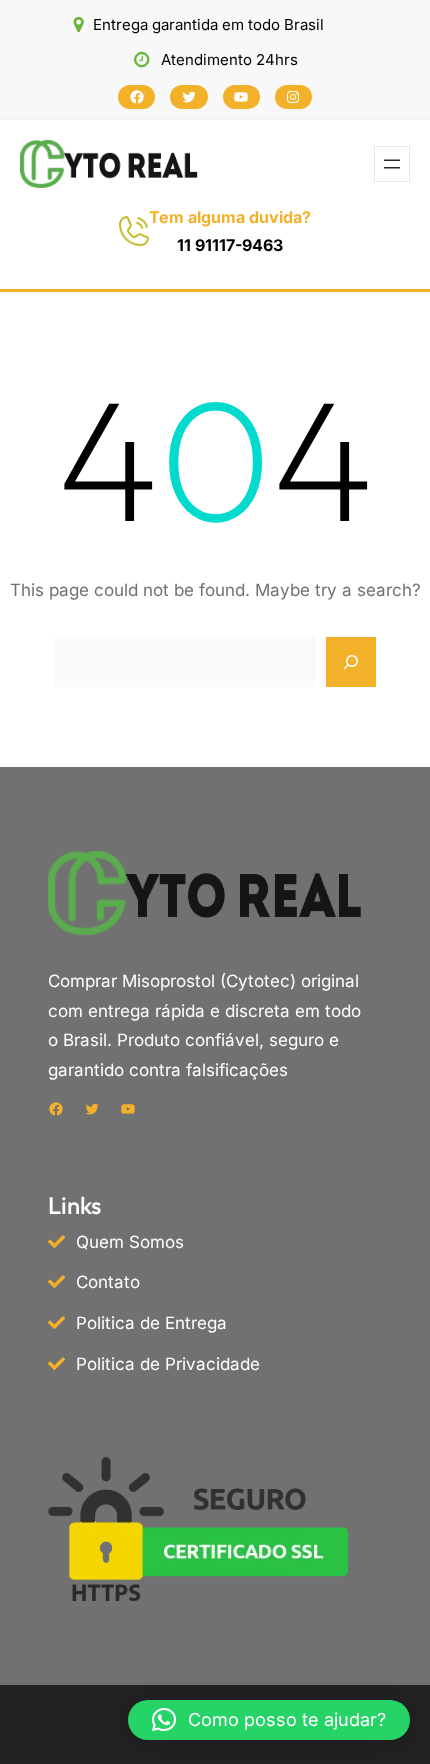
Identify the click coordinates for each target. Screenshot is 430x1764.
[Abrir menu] (392, 164)
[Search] (351, 662)
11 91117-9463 (230, 245)
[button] (269, 1720)
